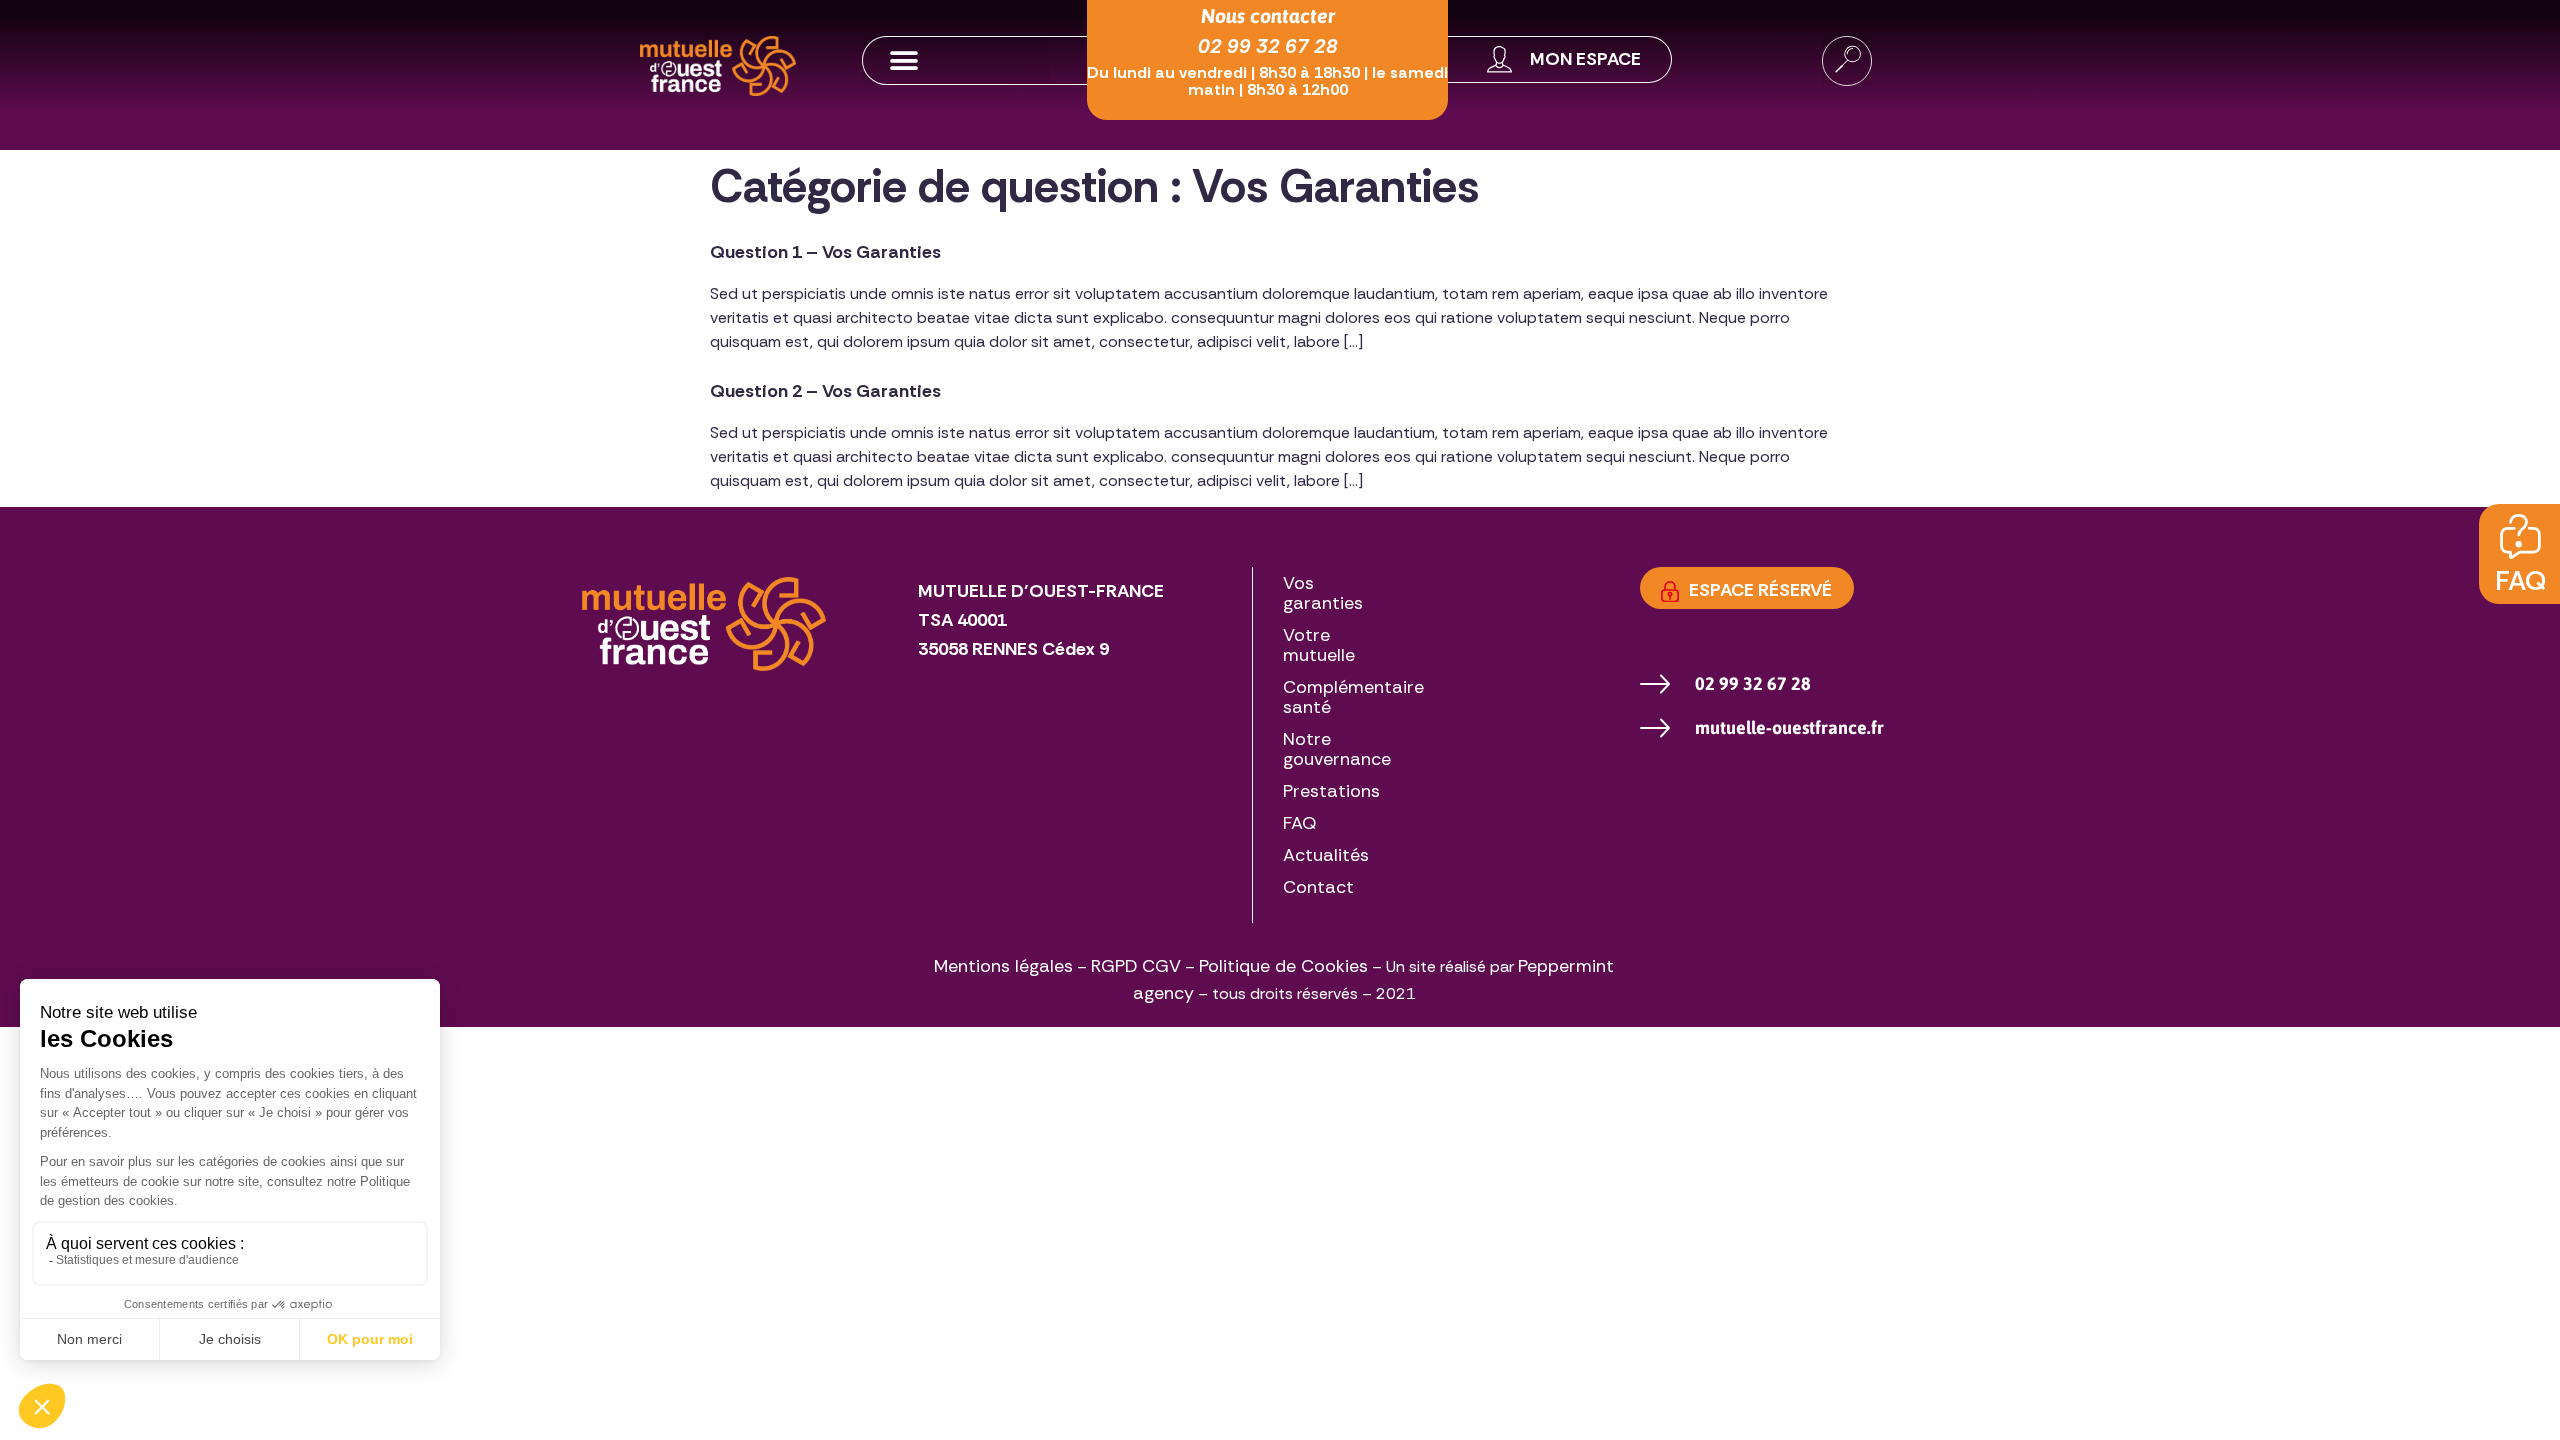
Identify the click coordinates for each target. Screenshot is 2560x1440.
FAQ (2520, 580)
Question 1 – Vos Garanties (825, 252)
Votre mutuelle (1319, 645)
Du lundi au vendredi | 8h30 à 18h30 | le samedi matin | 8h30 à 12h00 (1267, 81)
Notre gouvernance (1337, 749)
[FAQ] (2520, 536)
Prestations (1331, 791)
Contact (1318, 887)
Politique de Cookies (1283, 966)
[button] (956, 60)
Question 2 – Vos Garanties (825, 391)
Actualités (1326, 855)
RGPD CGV (1136, 966)
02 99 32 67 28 (1268, 46)
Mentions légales (1003, 966)
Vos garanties (1323, 593)
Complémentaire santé (1353, 697)
